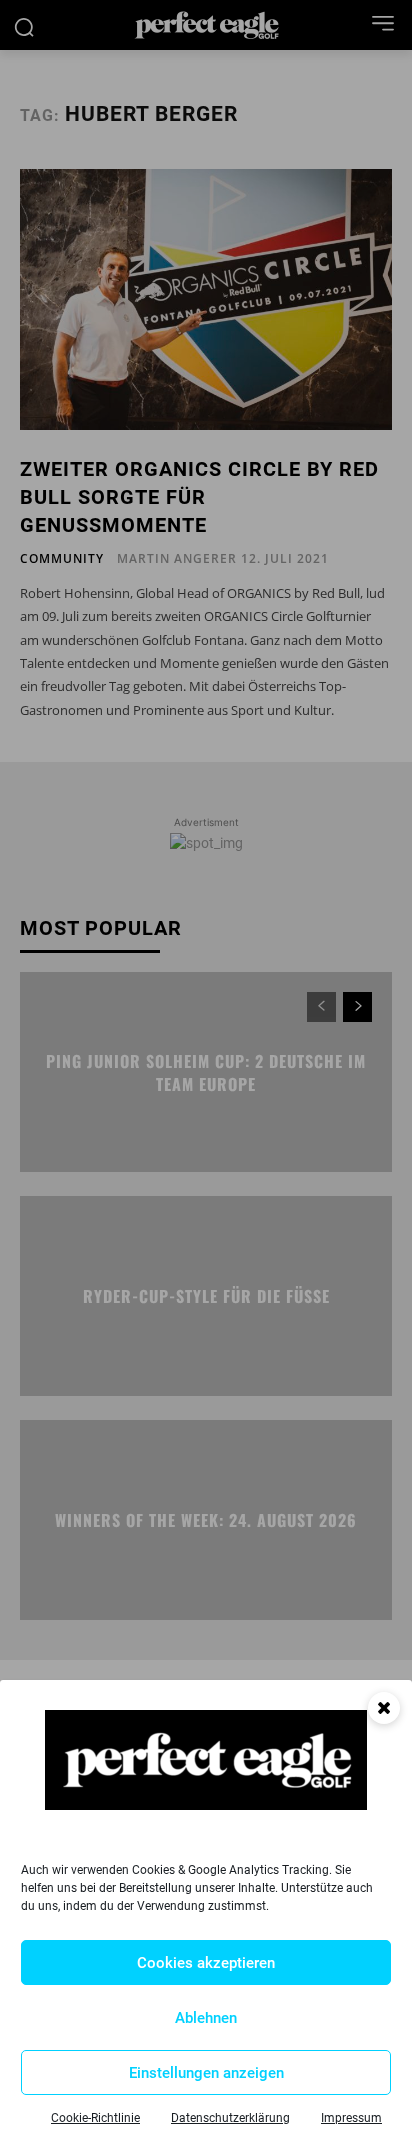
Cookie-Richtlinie (95, 2118)
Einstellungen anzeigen (206, 2073)
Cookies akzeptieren (206, 1963)
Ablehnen (206, 2018)
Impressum (351, 2118)
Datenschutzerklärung (230, 2118)
